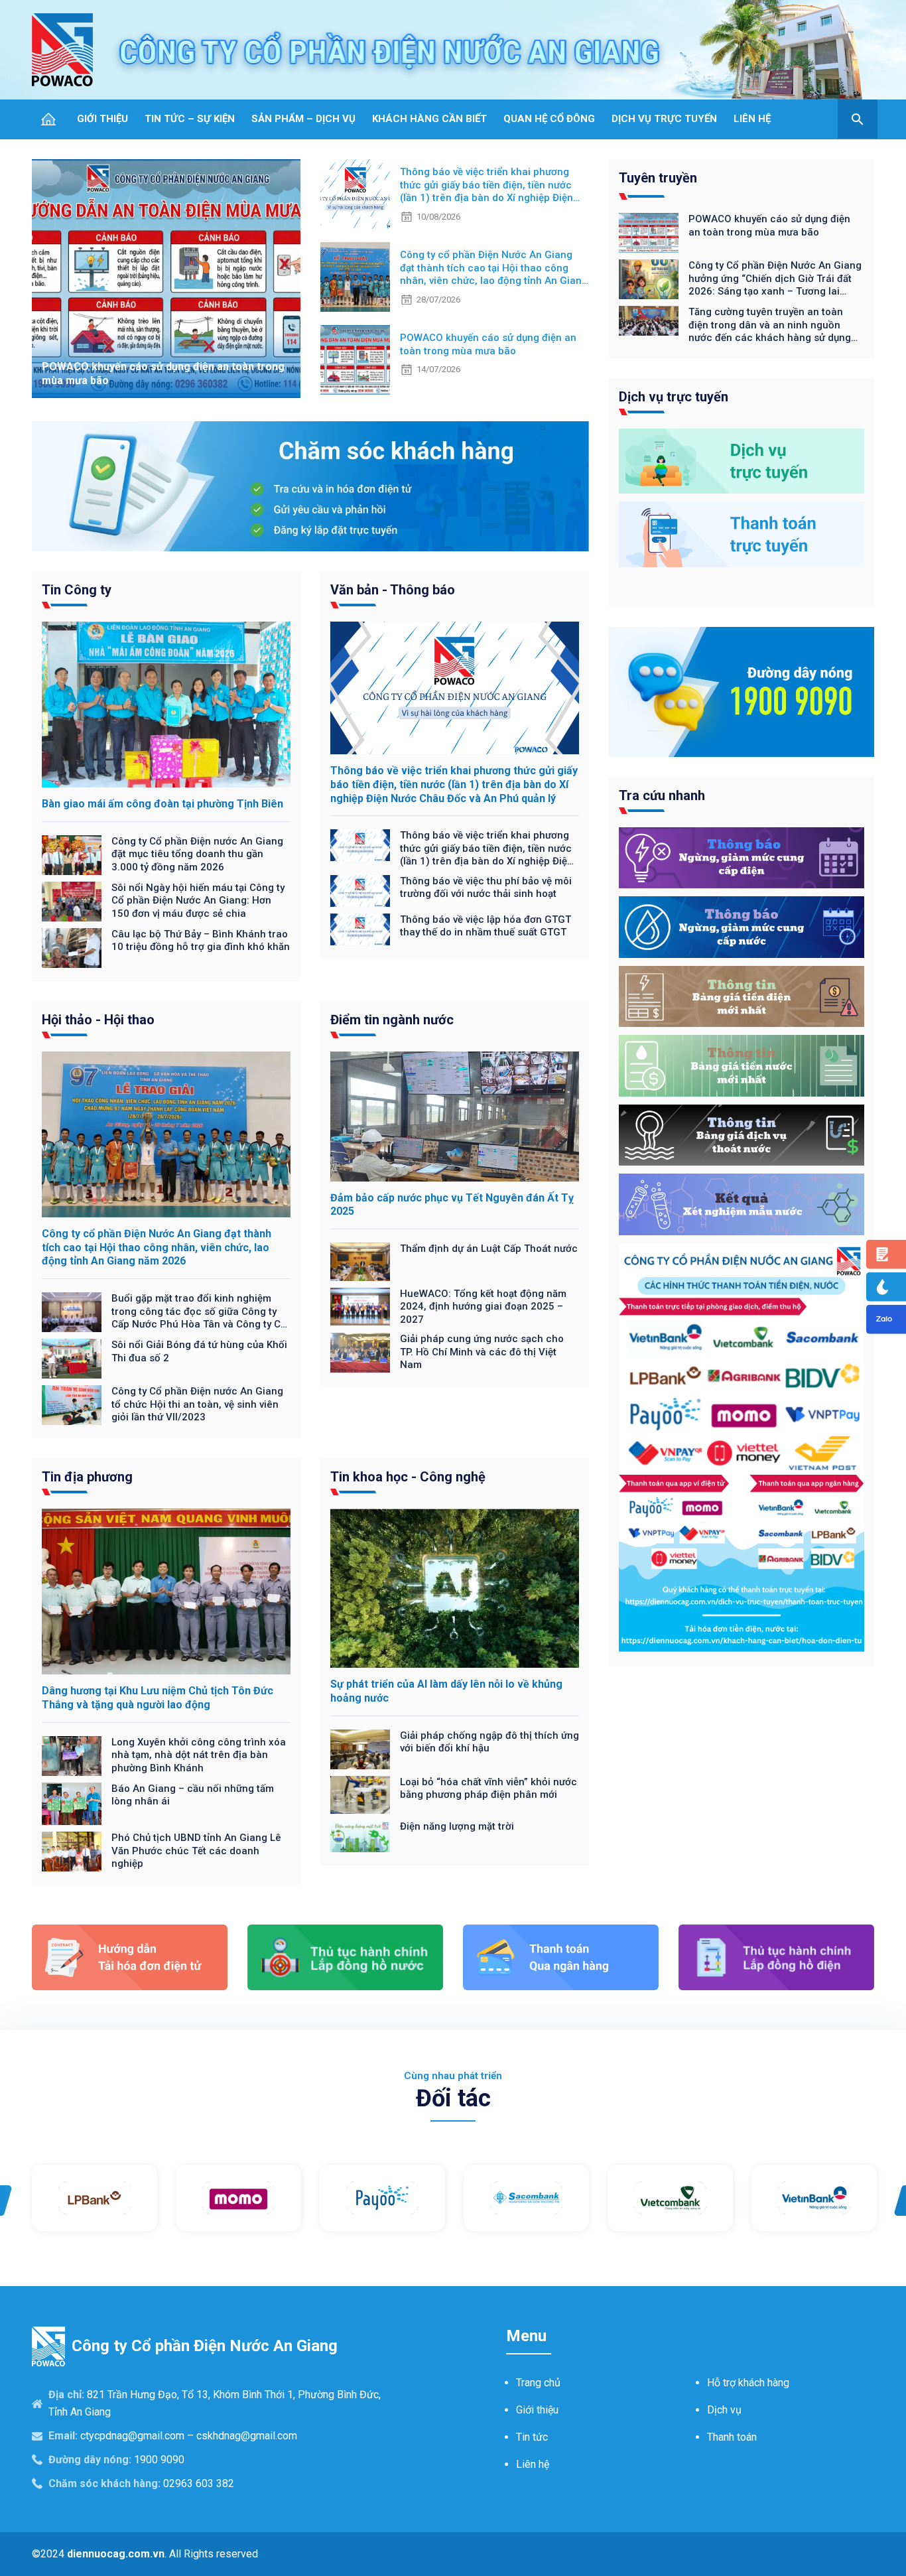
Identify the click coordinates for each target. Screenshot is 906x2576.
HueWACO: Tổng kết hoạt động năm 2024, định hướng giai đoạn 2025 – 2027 (483, 1307)
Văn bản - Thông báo (393, 590)
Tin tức (532, 2437)
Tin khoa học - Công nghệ (408, 1477)
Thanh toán (732, 2437)
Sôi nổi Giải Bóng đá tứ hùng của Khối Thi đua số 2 (199, 1351)
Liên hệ (533, 2464)
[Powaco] (62, 50)
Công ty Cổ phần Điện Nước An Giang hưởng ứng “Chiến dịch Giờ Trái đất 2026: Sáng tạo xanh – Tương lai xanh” (775, 279)
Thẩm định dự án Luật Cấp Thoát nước (489, 1249)
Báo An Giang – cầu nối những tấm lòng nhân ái (193, 1795)
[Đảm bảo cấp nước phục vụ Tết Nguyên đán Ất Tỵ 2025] (455, 1117)
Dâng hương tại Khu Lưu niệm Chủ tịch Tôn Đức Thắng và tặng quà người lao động (158, 1698)
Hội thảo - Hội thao (98, 1020)
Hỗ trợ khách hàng (748, 2383)
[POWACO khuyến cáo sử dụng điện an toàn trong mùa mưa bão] (166, 279)
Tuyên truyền (658, 178)
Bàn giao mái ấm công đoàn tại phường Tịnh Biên (162, 804)
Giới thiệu (537, 2410)
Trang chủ (538, 2383)
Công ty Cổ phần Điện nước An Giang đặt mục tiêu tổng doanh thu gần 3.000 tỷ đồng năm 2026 (197, 854)
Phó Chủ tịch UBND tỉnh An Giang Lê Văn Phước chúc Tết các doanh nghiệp (196, 1851)
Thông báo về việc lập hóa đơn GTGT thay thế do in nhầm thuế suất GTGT (485, 926)
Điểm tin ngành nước (392, 1020)
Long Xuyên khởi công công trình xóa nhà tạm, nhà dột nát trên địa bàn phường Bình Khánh (199, 1755)
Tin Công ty (77, 590)
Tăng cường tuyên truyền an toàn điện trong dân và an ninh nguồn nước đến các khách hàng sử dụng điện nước (770, 325)
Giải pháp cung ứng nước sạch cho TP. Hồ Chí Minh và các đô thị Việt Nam (482, 1352)
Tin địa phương (87, 1477)
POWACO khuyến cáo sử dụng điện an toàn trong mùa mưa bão (488, 344)
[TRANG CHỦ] (48, 119)
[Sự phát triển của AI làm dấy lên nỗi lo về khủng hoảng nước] (455, 1588)
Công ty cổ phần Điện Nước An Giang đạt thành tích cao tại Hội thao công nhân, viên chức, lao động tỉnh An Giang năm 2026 (494, 268)
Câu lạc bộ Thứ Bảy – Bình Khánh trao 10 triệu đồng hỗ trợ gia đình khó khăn (201, 941)
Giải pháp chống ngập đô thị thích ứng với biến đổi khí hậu (489, 1742)
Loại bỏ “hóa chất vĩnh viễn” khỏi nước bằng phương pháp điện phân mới (488, 1789)
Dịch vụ (724, 2410)
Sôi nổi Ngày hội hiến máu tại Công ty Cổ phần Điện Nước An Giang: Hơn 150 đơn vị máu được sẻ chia (198, 901)
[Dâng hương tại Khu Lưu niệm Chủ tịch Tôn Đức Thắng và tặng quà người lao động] (166, 1592)
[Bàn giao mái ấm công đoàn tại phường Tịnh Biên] (166, 705)
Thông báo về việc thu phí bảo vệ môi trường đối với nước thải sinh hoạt (486, 888)
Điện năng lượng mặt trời (457, 1826)
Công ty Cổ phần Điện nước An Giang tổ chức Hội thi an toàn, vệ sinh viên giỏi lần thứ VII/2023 (197, 1404)
